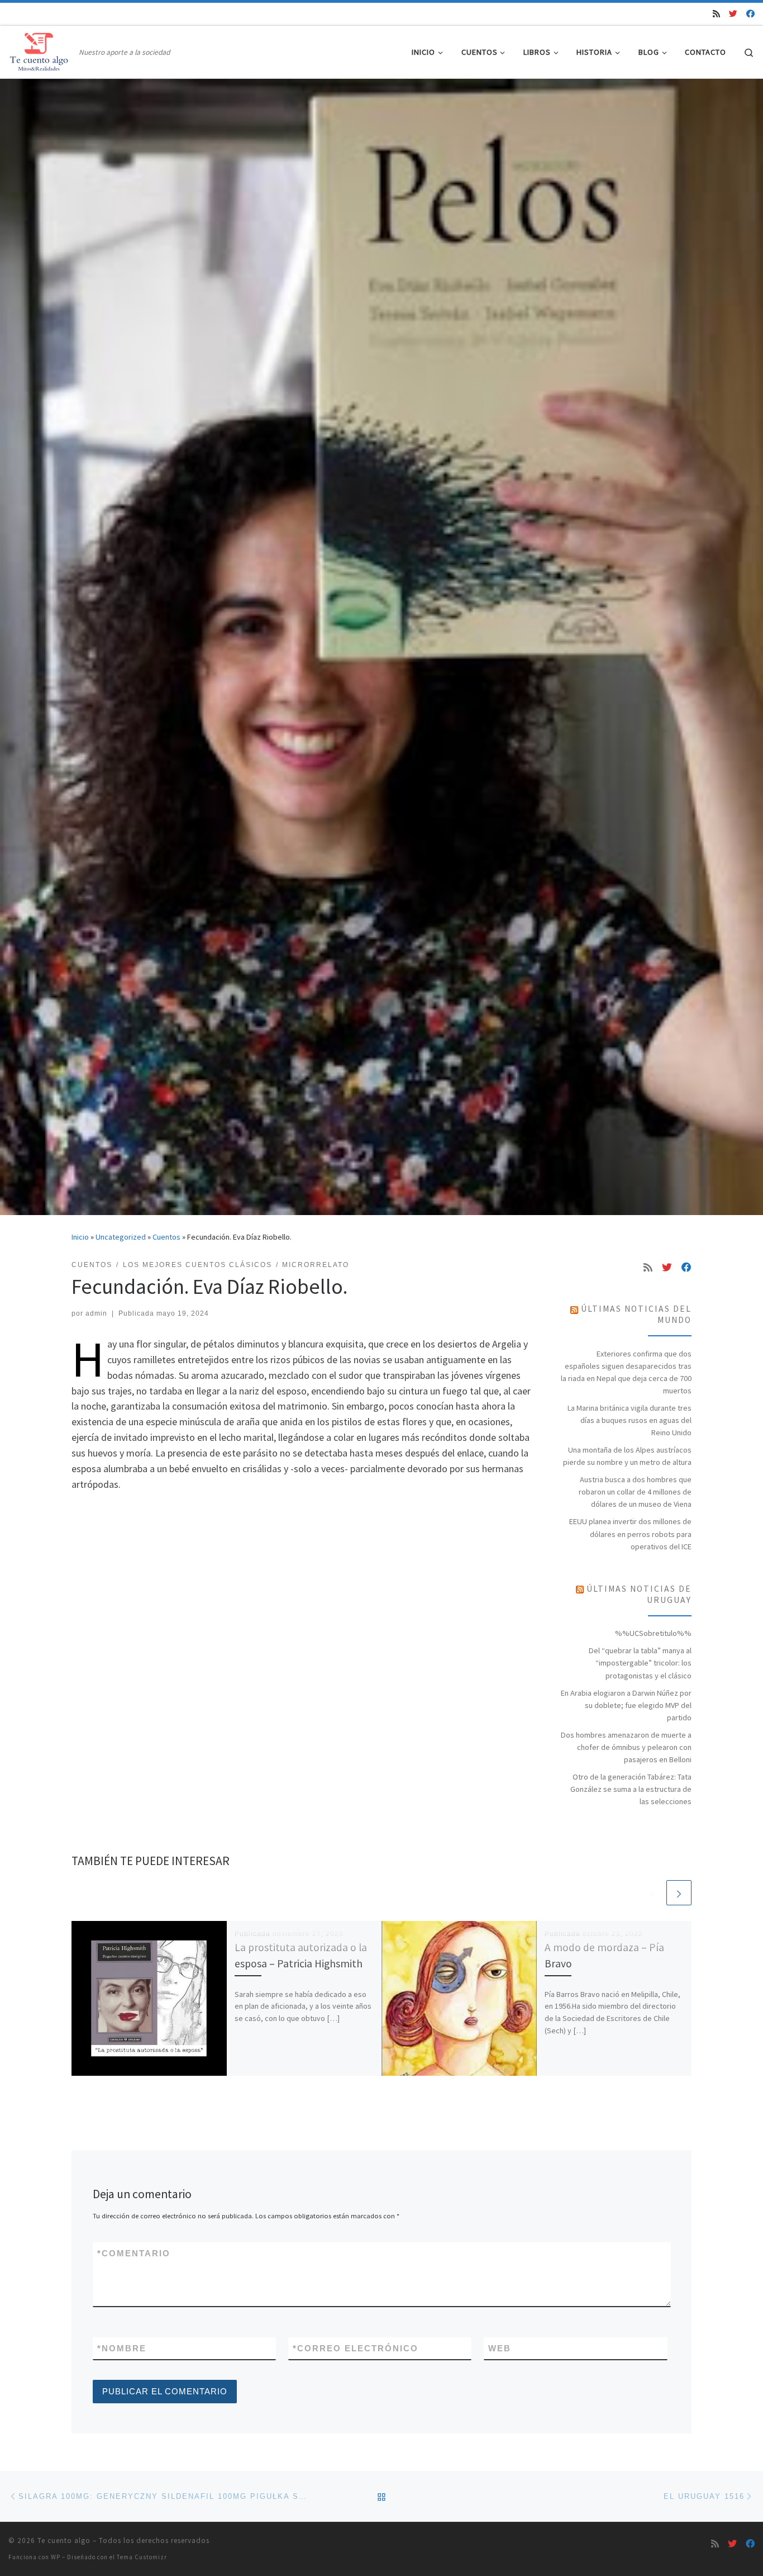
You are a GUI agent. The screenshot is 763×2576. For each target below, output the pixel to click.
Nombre (122, 2348)
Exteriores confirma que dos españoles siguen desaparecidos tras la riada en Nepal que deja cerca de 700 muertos (626, 1372)
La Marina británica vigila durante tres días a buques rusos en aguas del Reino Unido (630, 1420)
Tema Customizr (142, 2557)
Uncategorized (121, 1237)
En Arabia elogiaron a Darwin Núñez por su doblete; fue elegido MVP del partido (626, 1705)
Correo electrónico (356, 2348)
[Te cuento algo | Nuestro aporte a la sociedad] (42, 50)
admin (96, 1313)
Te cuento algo (64, 2541)
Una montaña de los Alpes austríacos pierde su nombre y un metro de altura (627, 1456)
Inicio (80, 1237)
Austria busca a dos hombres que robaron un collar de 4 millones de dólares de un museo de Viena (635, 1492)
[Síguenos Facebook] (750, 14)
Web (500, 2348)
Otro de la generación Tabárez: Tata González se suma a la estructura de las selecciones (631, 1789)
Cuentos (166, 1237)
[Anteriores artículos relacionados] (652, 1893)
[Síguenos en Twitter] (733, 14)
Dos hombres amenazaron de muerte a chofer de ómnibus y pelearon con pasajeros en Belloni (626, 1747)
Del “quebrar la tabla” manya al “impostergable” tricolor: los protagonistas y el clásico (640, 1663)
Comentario (134, 2253)
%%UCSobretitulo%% (653, 1633)
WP (56, 2557)
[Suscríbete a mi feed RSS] (716, 14)
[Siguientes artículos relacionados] (679, 1893)
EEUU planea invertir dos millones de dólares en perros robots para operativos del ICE (630, 1534)
